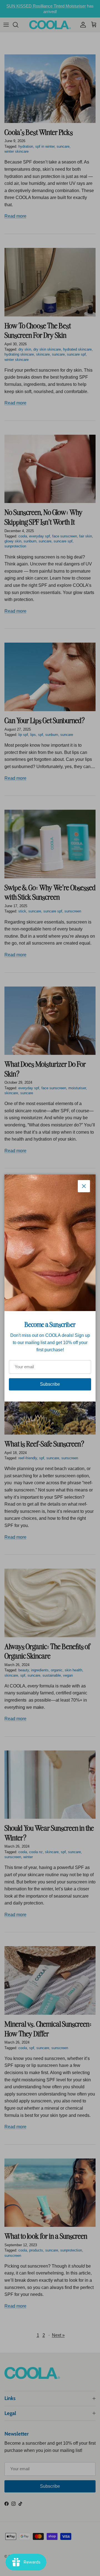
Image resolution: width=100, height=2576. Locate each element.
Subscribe (50, 1384)
